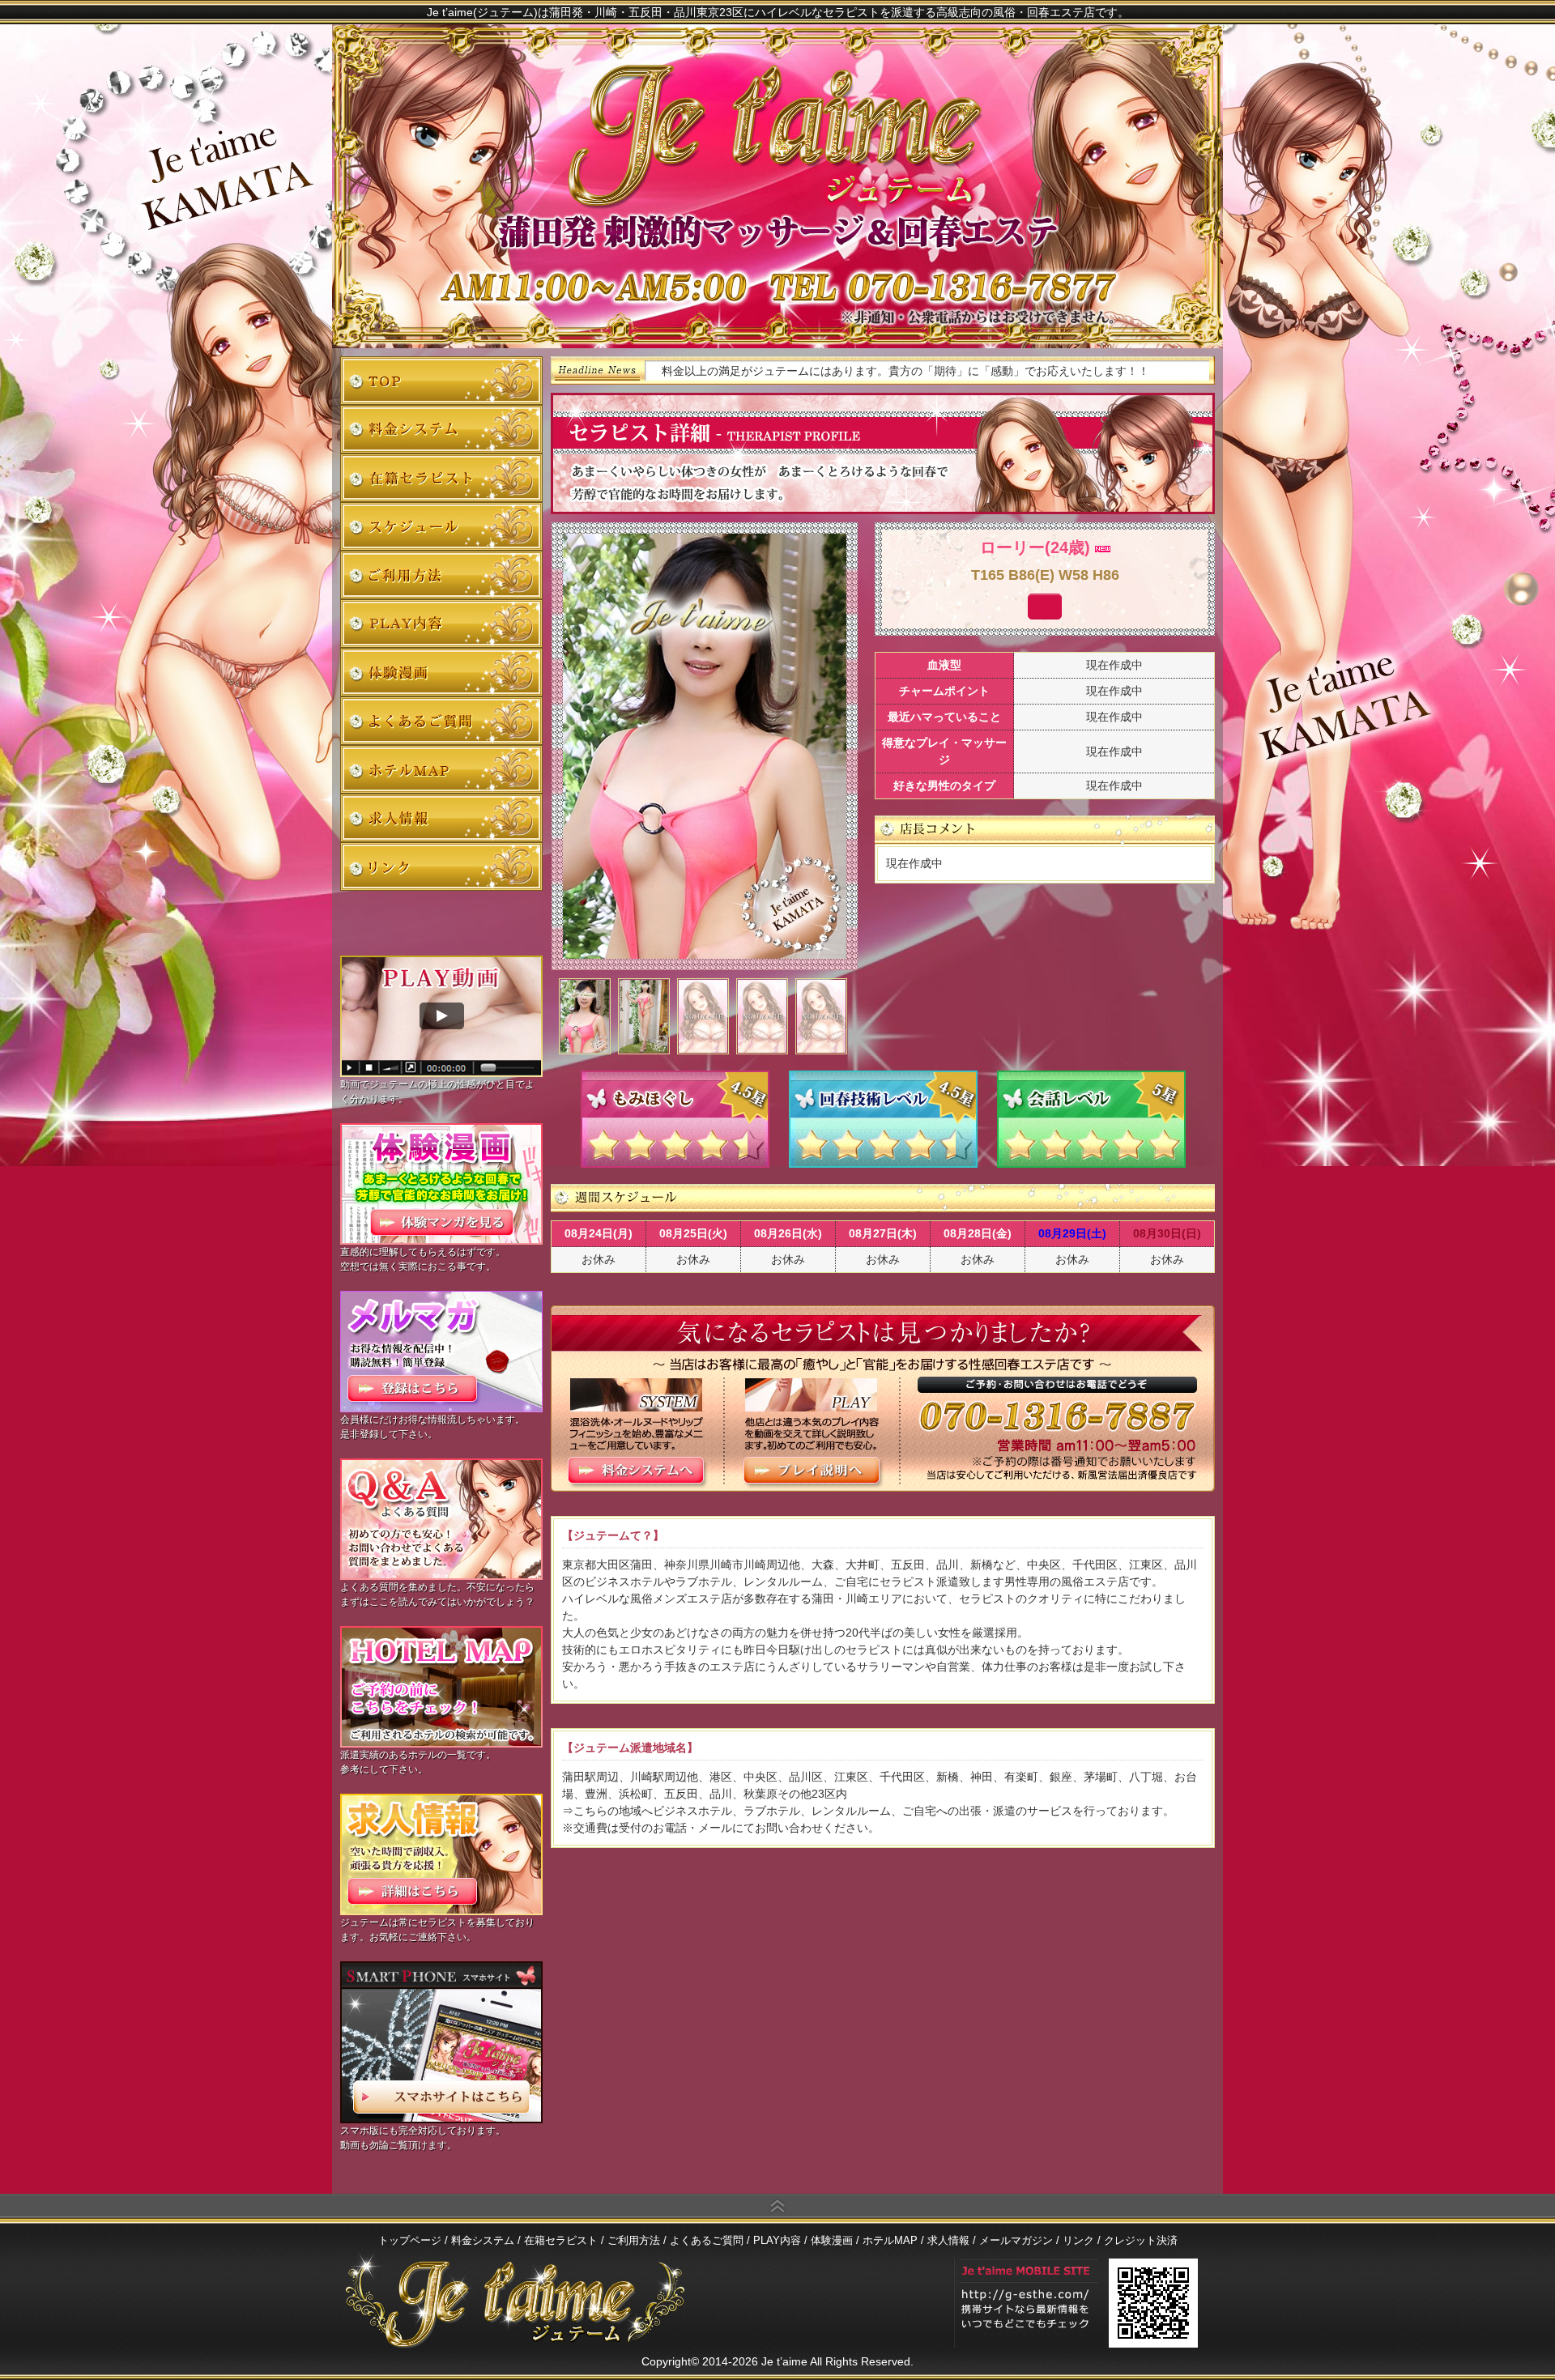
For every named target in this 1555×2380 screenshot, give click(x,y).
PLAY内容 (441, 624)
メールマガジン (1016, 2240)
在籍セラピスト (441, 478)
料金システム (441, 429)
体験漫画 (441, 672)
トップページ (441, 381)
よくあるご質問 (441, 721)
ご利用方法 (441, 575)
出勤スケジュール (441, 526)
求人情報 (441, 818)
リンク (441, 866)
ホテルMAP (441, 769)
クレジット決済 (1141, 2240)
